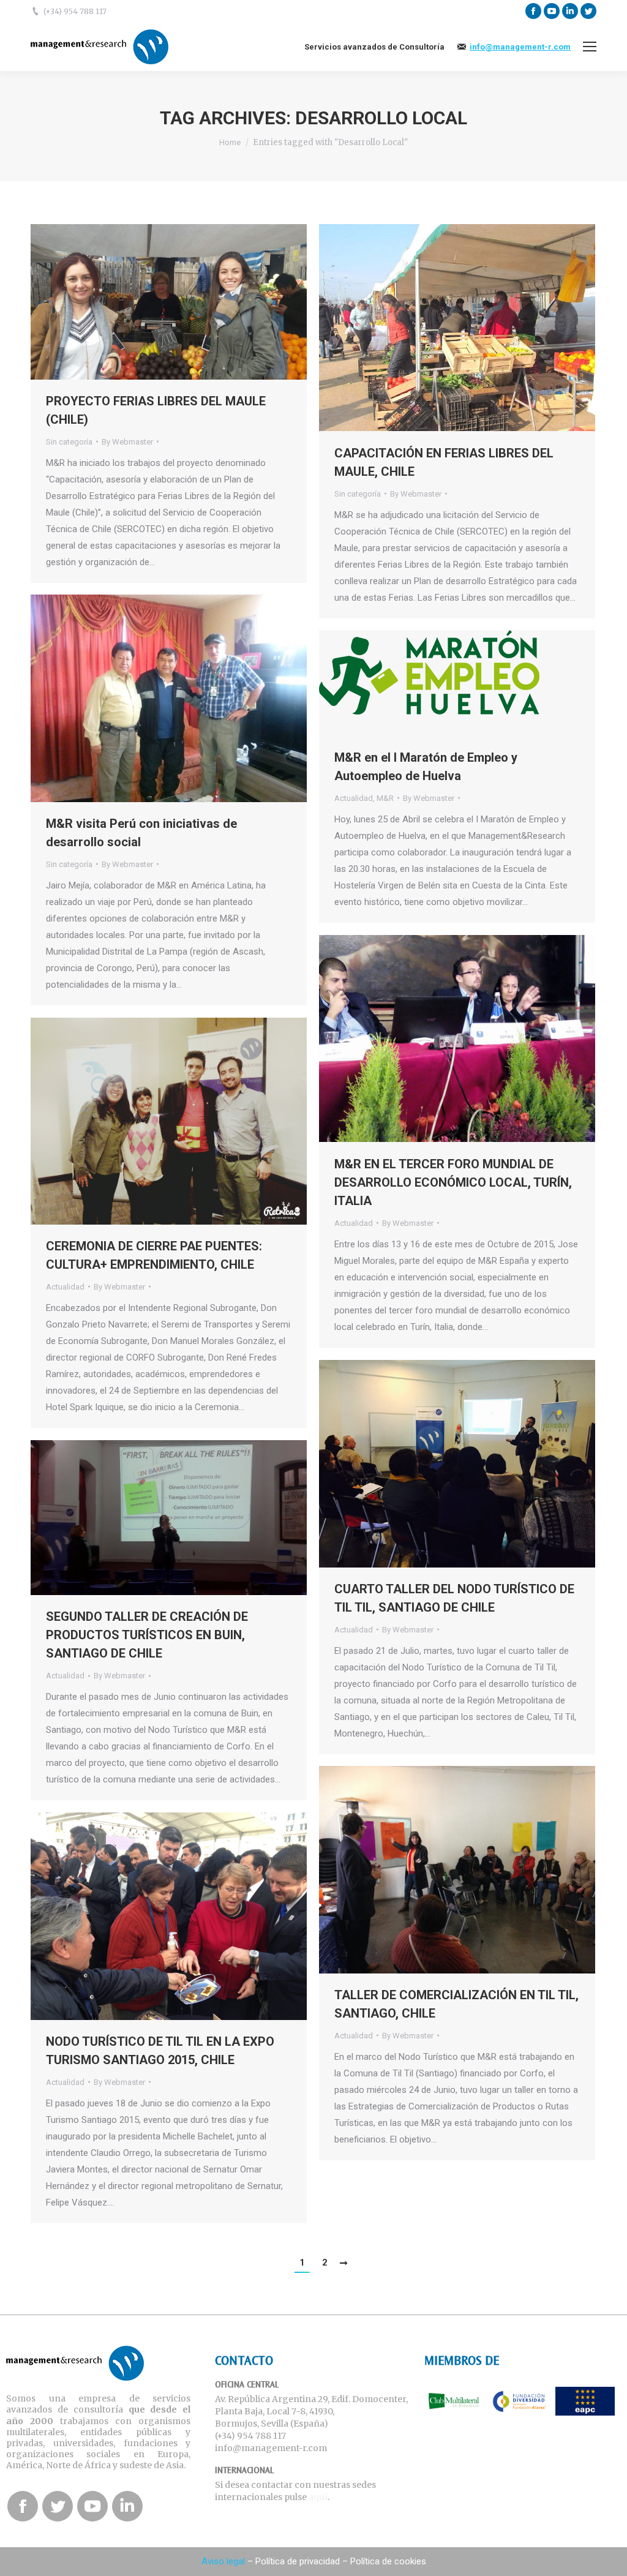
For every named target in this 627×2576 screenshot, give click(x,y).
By (127, 442)
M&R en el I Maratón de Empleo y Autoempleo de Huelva (426, 767)
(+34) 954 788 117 (75, 11)
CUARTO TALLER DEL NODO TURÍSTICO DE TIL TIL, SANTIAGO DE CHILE (454, 1598)
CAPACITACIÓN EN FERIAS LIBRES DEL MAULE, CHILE (444, 462)
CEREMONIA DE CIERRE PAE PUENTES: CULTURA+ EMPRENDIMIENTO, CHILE (154, 1255)
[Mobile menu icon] (590, 47)
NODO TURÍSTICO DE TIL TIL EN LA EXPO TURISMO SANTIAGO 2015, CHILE (160, 2051)
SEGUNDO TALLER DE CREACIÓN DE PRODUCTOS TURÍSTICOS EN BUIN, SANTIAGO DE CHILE (147, 1635)
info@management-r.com (520, 47)
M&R (385, 798)
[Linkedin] (570, 11)
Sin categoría (69, 442)
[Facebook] (533, 11)
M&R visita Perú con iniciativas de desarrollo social (141, 833)
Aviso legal (223, 2561)
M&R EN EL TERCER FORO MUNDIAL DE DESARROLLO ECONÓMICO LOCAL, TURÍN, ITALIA (453, 1182)
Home (230, 142)
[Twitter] (588, 11)
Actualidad (354, 798)
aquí (318, 2497)
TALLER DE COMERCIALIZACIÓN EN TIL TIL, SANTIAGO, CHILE (456, 2004)
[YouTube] (552, 11)
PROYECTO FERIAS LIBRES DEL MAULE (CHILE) (156, 410)
